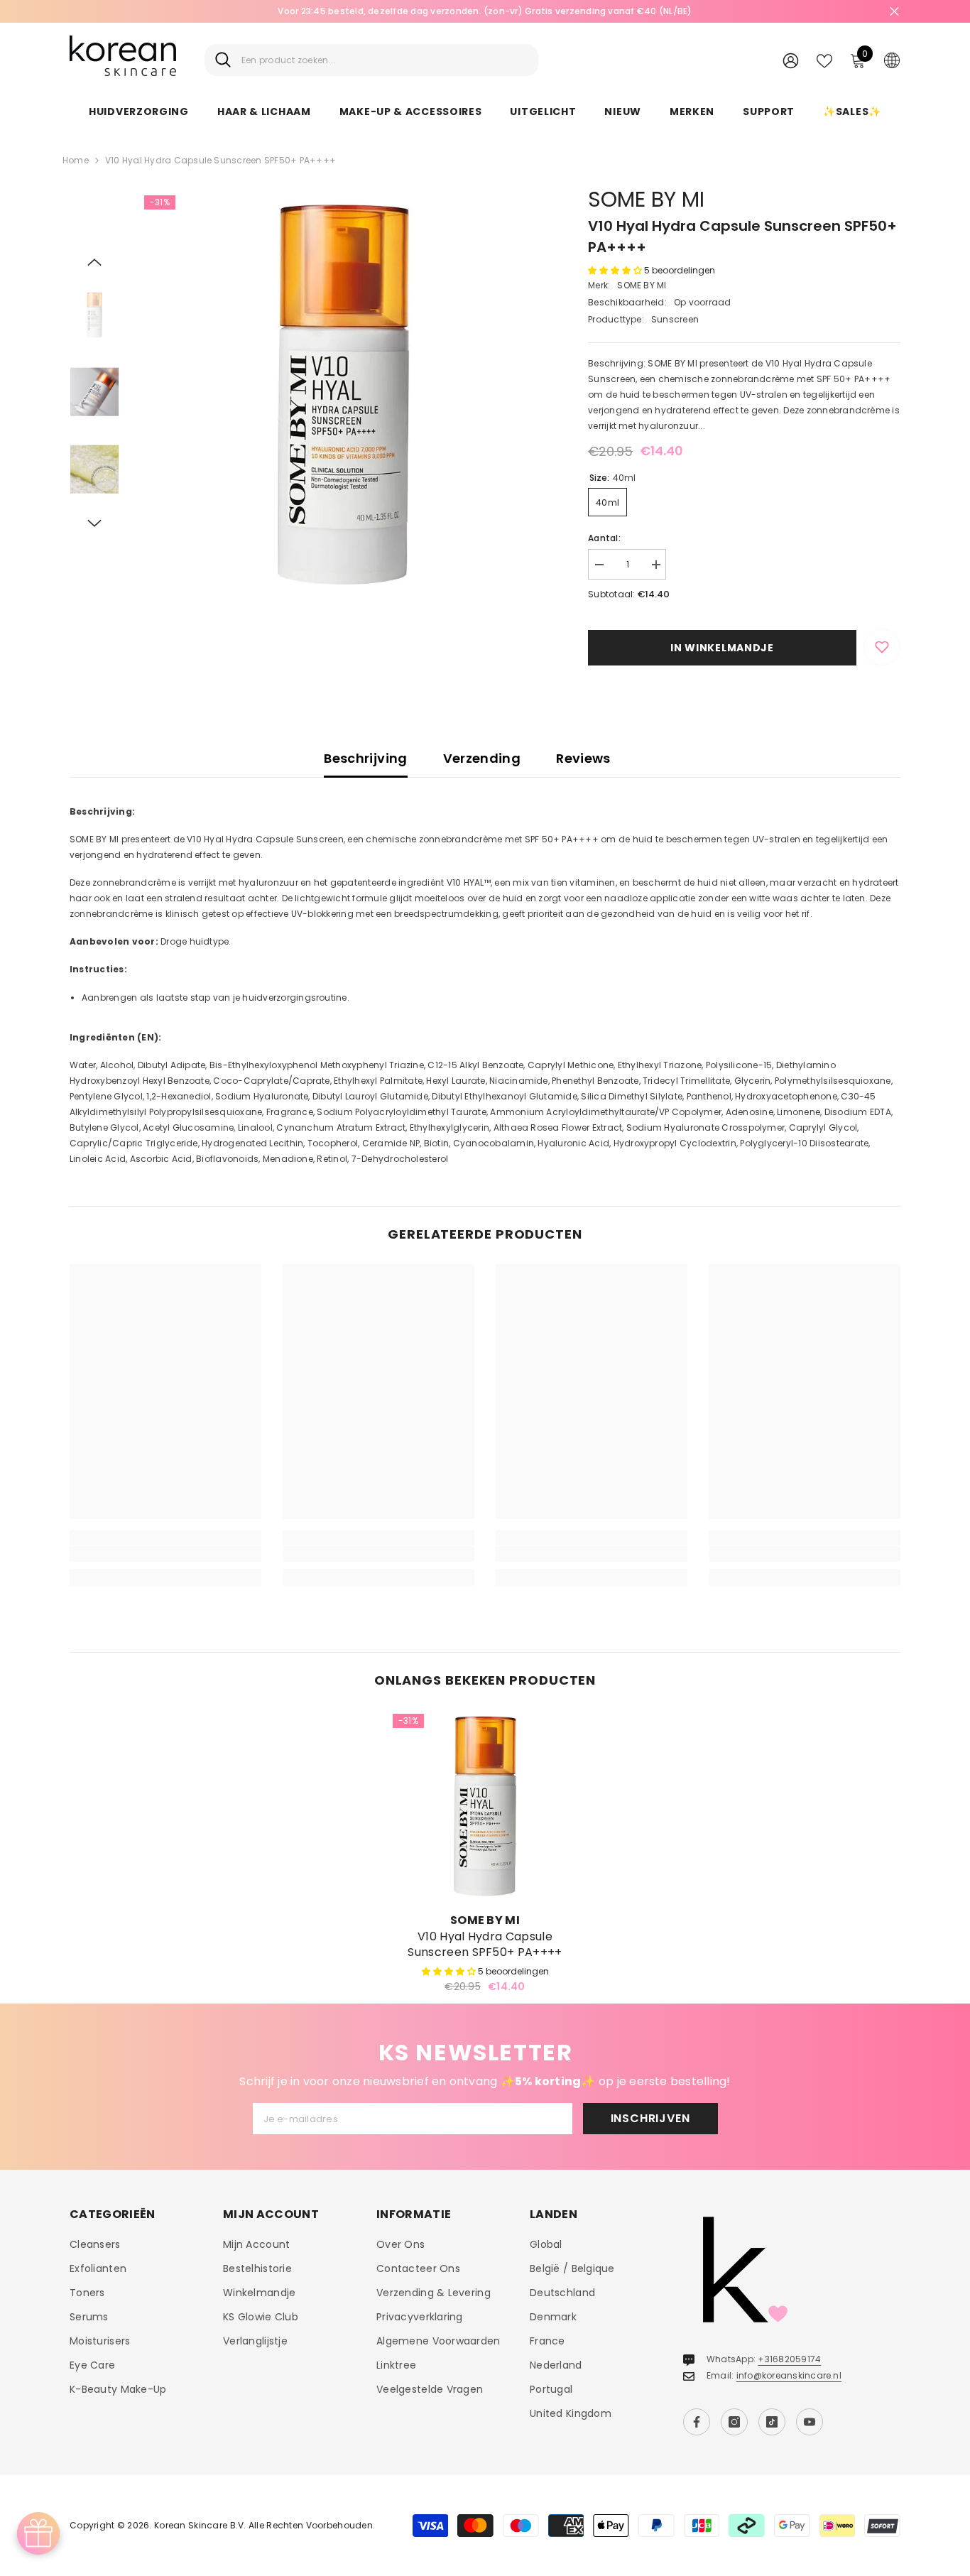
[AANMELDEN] (791, 60)
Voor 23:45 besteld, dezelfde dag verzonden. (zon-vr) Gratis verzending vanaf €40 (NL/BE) (485, 11)
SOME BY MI (646, 199)
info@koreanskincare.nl (789, 2375)
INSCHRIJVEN (650, 2118)
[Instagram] (734, 2422)
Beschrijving (365, 758)
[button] (94, 262)
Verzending (482, 758)
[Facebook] (697, 2422)
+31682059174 (789, 2359)
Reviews (583, 758)
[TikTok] (772, 2422)
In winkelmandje (722, 648)
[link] (165, 1554)
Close (894, 12)
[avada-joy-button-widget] (38, 2533)
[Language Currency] (892, 60)
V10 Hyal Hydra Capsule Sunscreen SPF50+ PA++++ (485, 1945)
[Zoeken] (371, 60)
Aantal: (604, 538)
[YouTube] (810, 2422)
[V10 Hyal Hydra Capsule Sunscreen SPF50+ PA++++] (485, 1806)
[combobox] (385, 60)
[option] (485, 11)
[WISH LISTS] (824, 60)
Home (76, 160)
